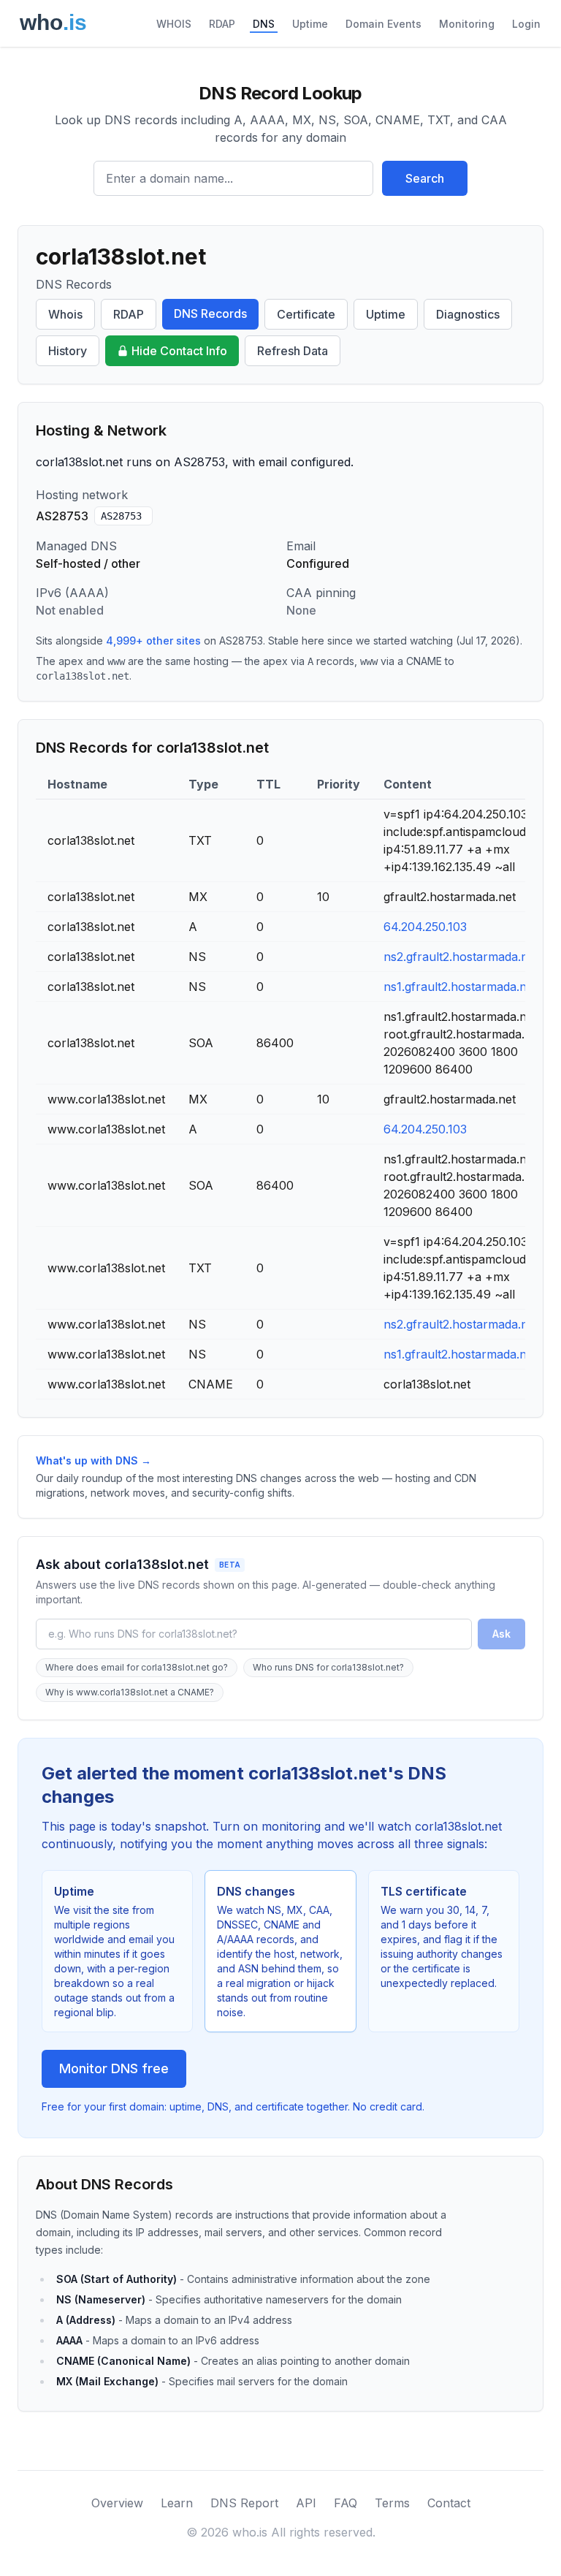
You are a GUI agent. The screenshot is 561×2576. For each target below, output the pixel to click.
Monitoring (467, 24)
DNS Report (244, 2503)
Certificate (306, 314)
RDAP (222, 24)
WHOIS (174, 24)
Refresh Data (293, 351)
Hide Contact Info (179, 351)
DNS (264, 24)
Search (425, 178)
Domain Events (383, 24)
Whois (65, 314)
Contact (449, 2503)
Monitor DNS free (114, 2068)
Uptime (310, 24)
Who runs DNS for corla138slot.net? (328, 1667)
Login (526, 24)
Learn (177, 2503)
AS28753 (121, 516)
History (68, 351)
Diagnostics (468, 314)
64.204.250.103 (425, 927)
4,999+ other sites (153, 641)
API (306, 2503)
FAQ (346, 2503)
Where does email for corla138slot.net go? (137, 1667)
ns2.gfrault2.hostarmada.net (461, 957)
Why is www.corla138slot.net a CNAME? (130, 1692)
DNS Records (210, 314)
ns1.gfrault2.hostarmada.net (460, 987)
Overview (117, 2503)
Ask (501, 1634)
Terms (392, 2503)
